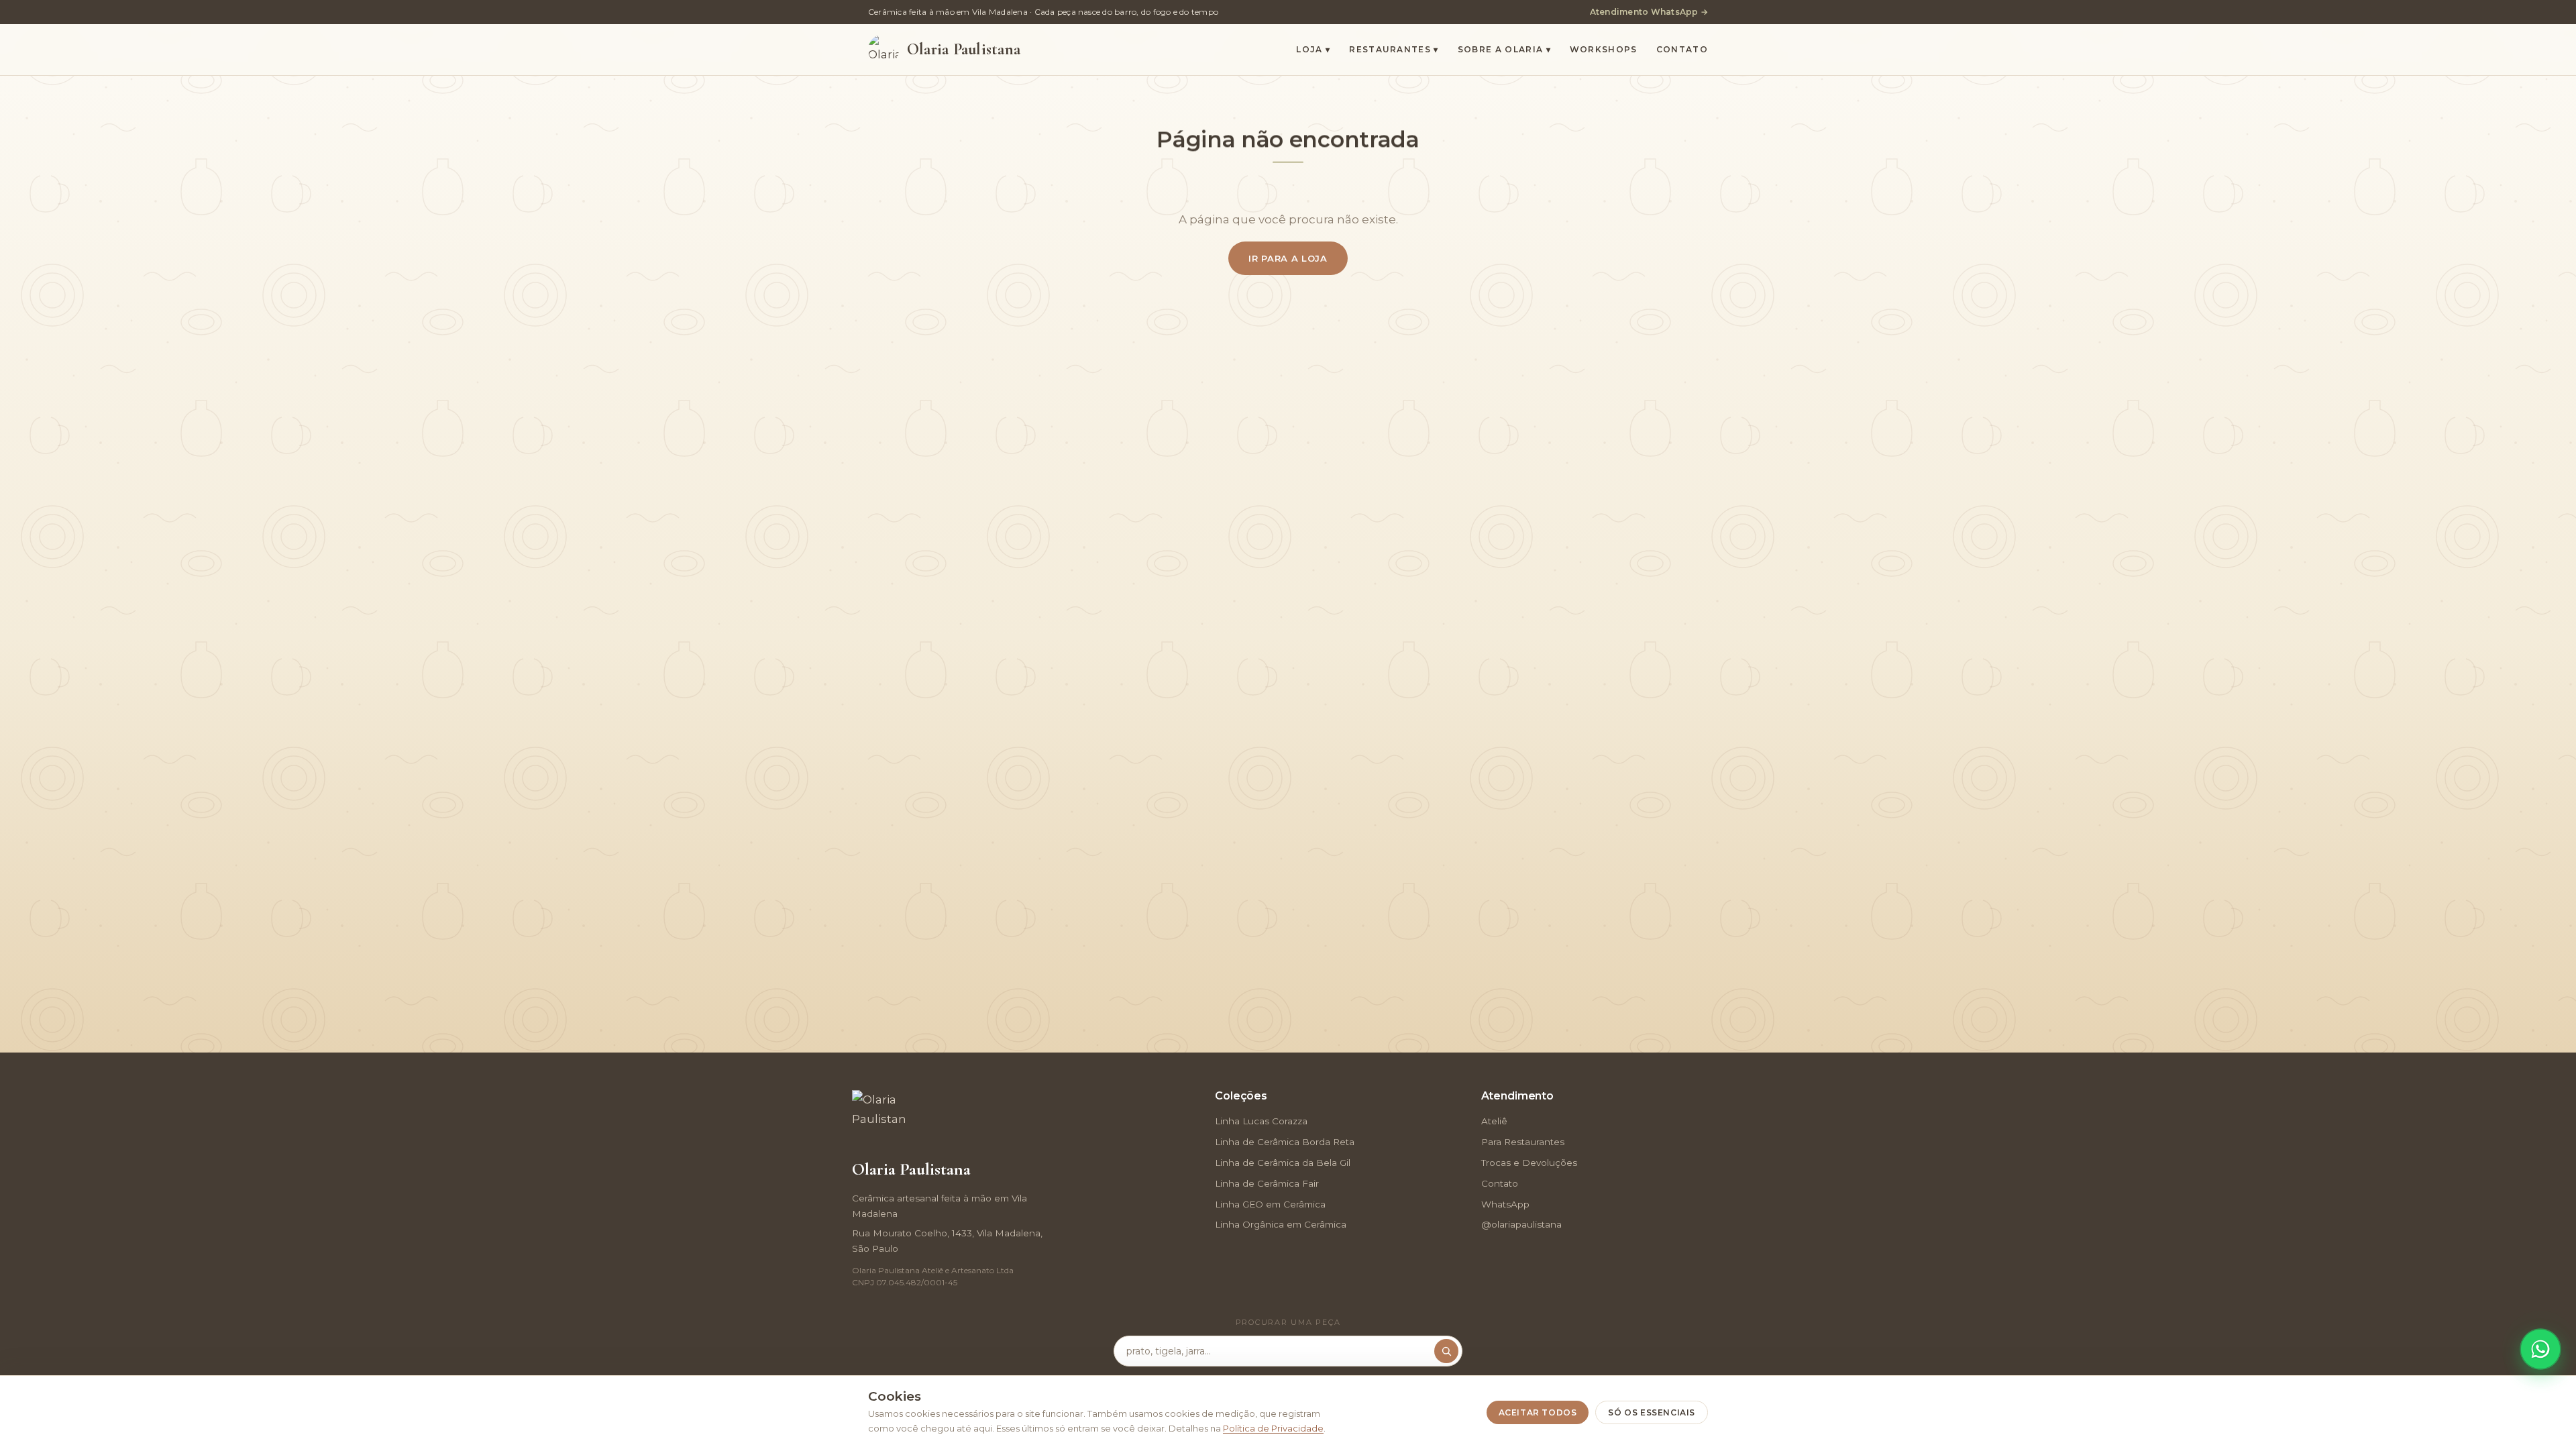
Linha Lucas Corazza (1261, 1121)
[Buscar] (1446, 1351)
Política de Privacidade (1273, 1428)
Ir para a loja (1288, 258)
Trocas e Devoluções (1529, 1163)
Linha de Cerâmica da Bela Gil (1283, 1163)
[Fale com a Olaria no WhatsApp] (2540, 1349)
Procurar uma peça (1288, 1322)
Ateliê (1494, 1121)
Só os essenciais (1652, 1412)
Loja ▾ (1313, 49)
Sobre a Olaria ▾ (1504, 49)
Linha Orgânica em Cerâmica (1281, 1224)
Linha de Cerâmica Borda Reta (1285, 1142)
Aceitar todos (1538, 1412)
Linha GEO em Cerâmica (1270, 1204)
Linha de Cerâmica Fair (1267, 1183)
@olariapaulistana (1521, 1224)
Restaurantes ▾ (1394, 49)
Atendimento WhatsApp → (1649, 12)
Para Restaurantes (1523, 1142)
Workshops (1604, 49)
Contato (1682, 49)
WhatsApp (1505, 1204)
